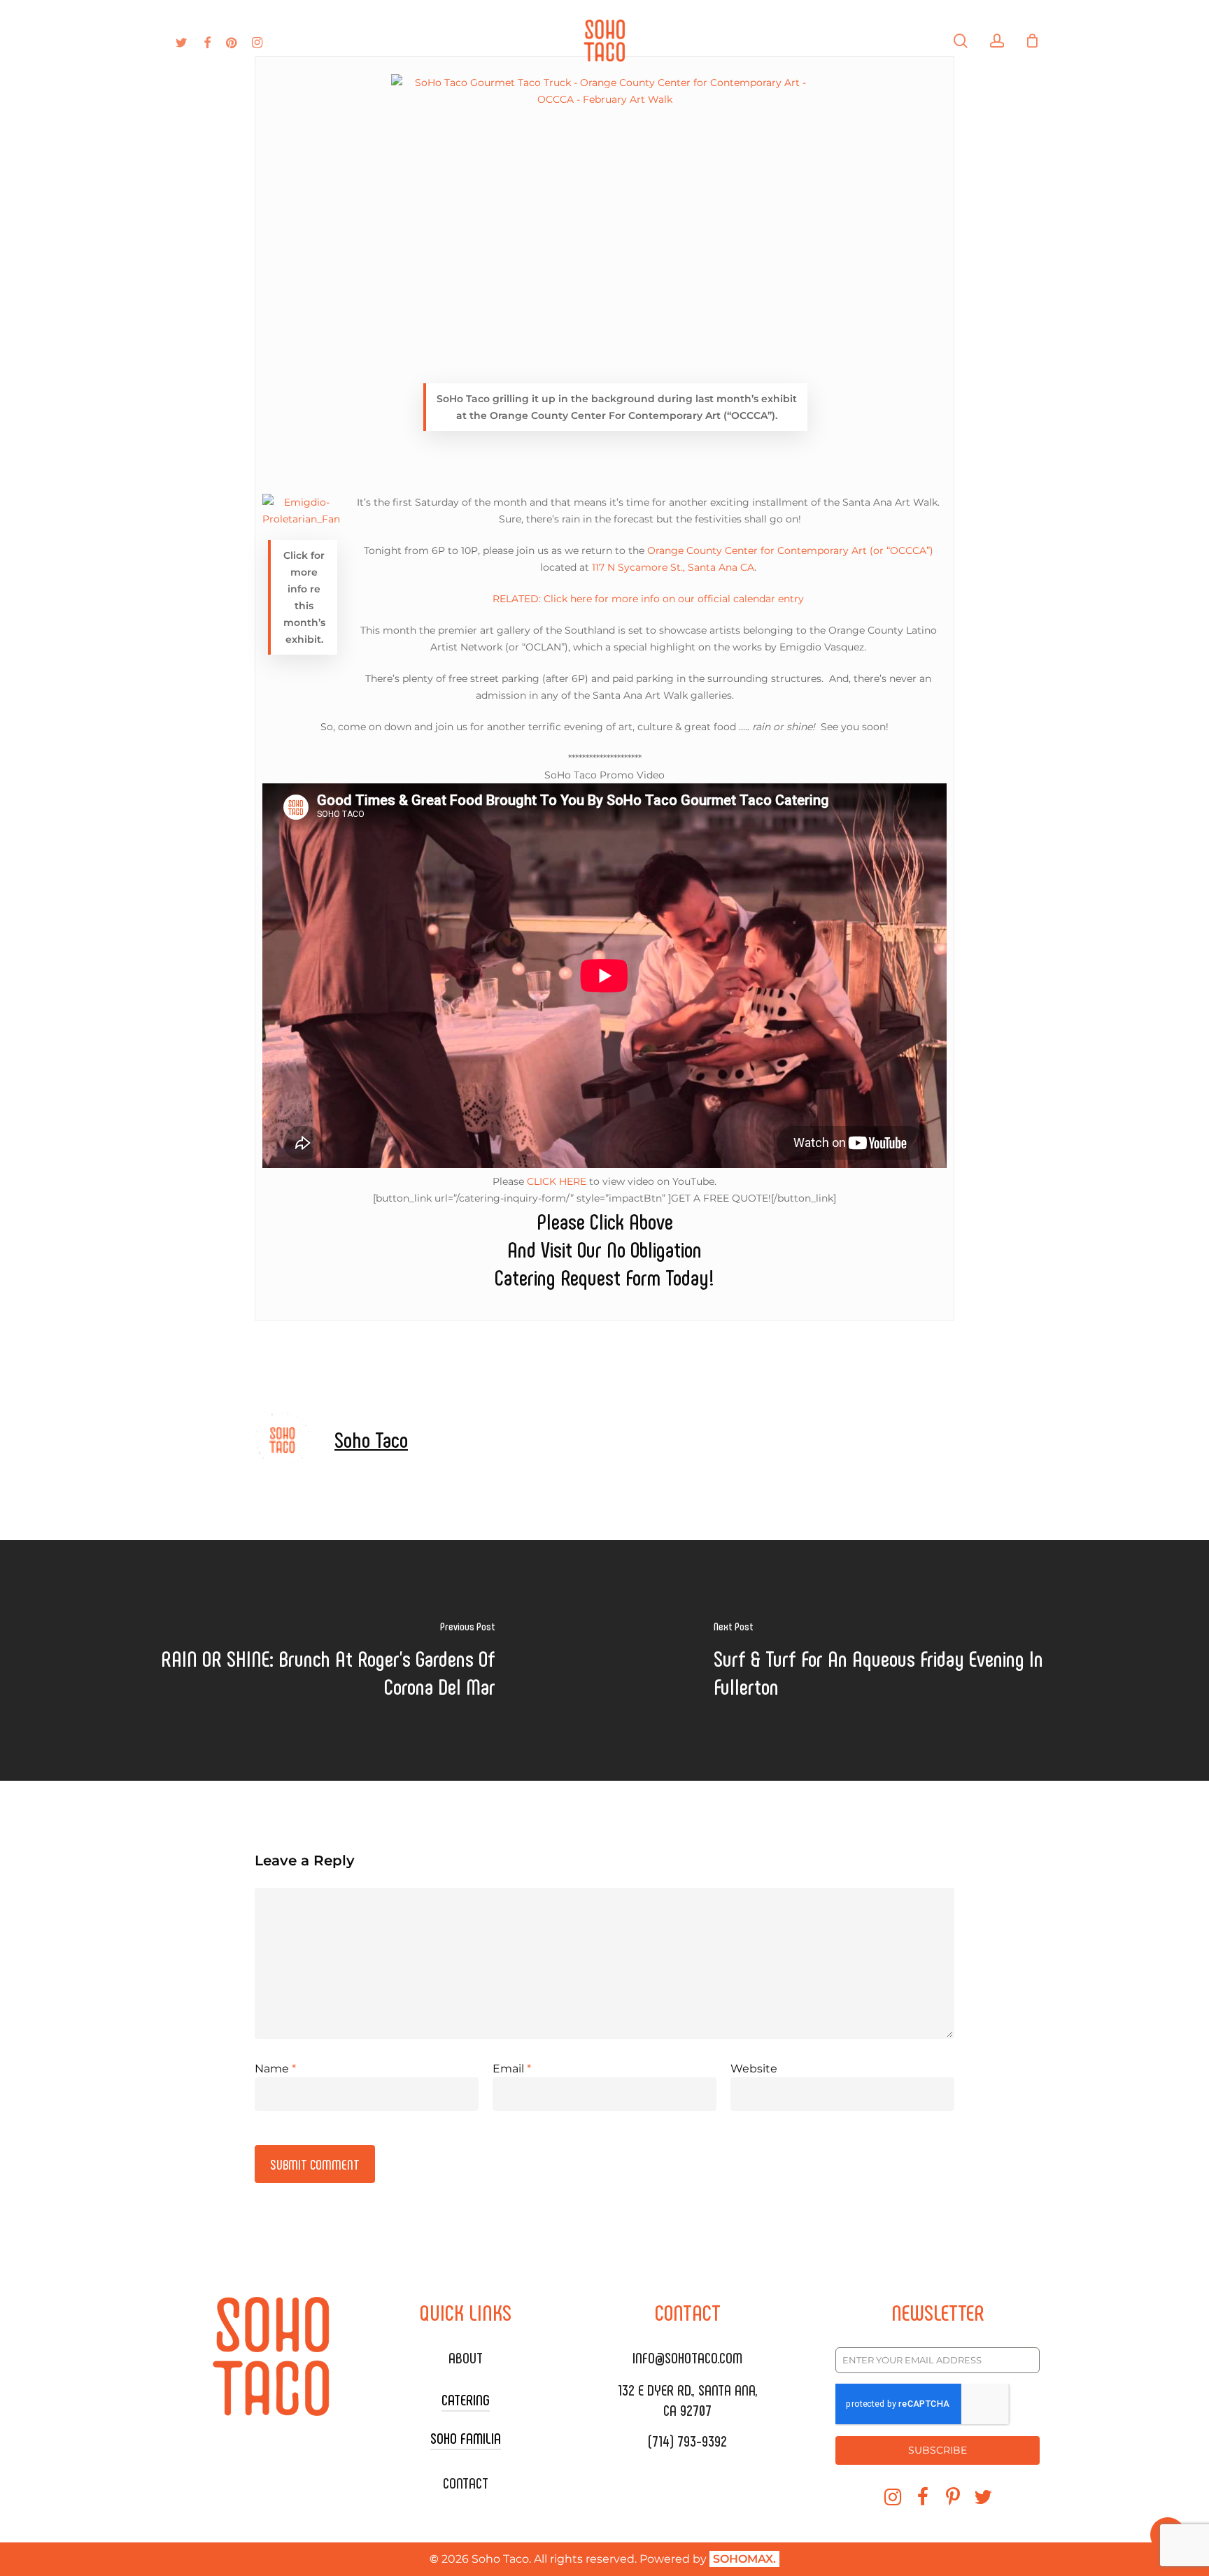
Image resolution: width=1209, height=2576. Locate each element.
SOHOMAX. (744, 2559)
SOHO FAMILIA (466, 2438)
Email (512, 2069)
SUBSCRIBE (938, 2450)
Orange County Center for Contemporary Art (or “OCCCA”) (790, 550)
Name (275, 2069)
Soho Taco (371, 1439)
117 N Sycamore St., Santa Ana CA (673, 567)
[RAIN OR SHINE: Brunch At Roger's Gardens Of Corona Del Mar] (302, 1660)
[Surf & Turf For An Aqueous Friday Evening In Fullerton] (907, 1660)
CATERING (466, 2399)
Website (754, 2069)
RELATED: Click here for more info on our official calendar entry (648, 599)
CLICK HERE (557, 1181)
